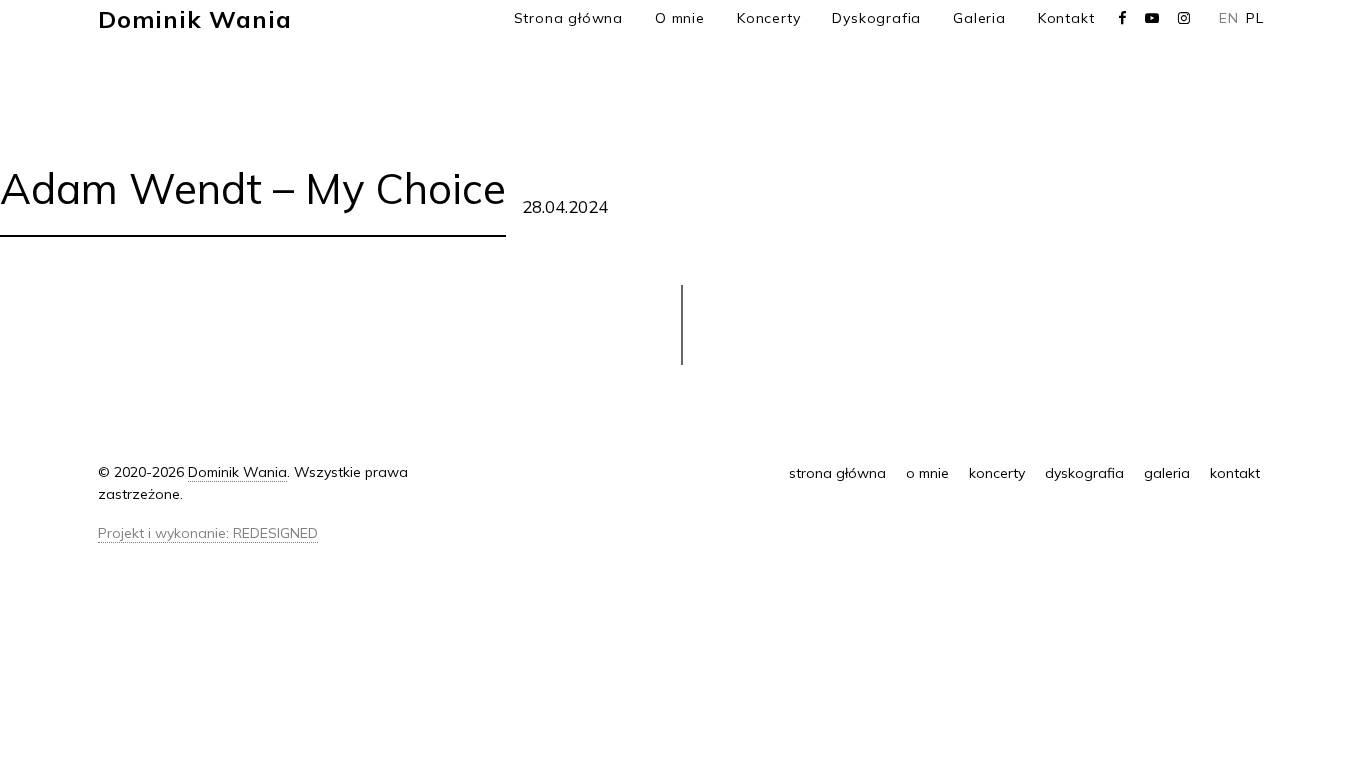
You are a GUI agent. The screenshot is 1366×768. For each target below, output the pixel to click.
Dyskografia (876, 18)
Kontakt (1066, 18)
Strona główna (568, 18)
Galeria (979, 18)
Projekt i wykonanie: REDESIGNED (208, 533)
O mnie (680, 18)
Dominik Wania (194, 19)
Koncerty (768, 18)
